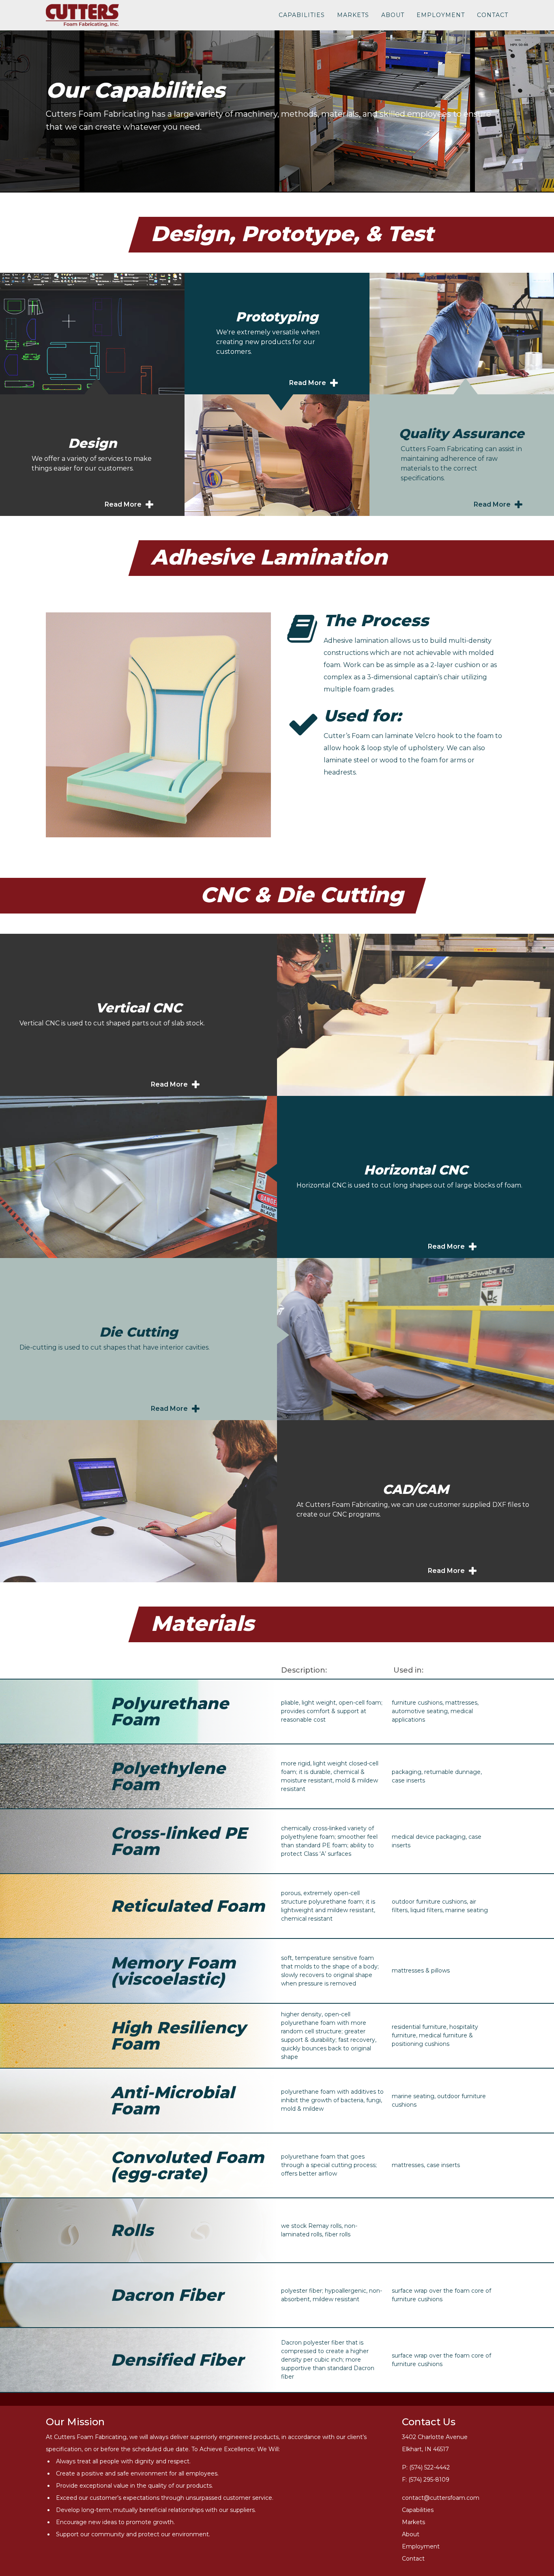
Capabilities (302, 15)
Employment (441, 15)
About (393, 15)
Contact (493, 15)
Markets (353, 15)
